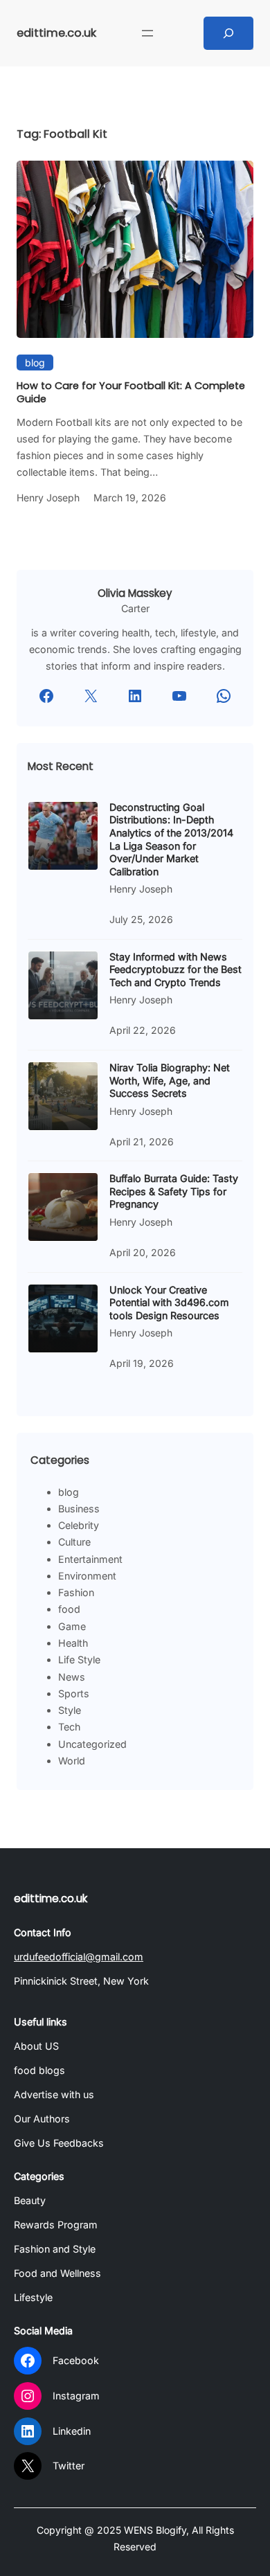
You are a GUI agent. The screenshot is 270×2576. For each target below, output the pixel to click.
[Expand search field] (228, 33)
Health (73, 1643)
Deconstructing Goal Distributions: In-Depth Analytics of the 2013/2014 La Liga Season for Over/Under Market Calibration (171, 839)
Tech (69, 1727)
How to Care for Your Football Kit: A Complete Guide (131, 392)
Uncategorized (92, 1744)
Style (70, 1710)
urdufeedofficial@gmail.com (79, 1957)
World (72, 1761)
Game (72, 1626)
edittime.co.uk (56, 33)
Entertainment (90, 1559)
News (72, 1677)
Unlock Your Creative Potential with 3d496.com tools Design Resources (169, 1303)
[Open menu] (147, 33)
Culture (74, 1542)
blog (35, 363)
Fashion (76, 1592)
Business (79, 1509)
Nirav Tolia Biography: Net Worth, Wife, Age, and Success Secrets (170, 1080)
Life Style (79, 1660)
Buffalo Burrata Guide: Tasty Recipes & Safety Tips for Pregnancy (174, 1191)
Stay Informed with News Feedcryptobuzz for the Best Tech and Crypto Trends (175, 969)
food (69, 1609)
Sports (74, 1693)
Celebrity (79, 1525)
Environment (87, 1576)
